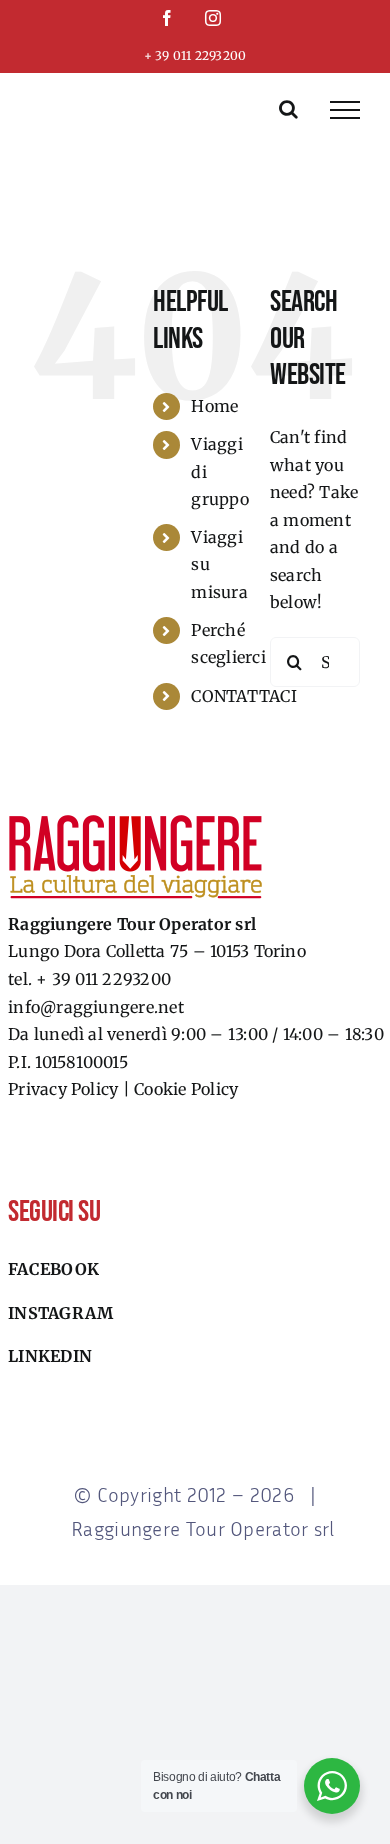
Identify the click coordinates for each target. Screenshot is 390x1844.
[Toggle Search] (288, 109)
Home (214, 406)
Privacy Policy (63, 1089)
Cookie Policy (186, 1089)
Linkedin (50, 1356)
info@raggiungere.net (96, 1007)
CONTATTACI (243, 696)
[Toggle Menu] (345, 110)
